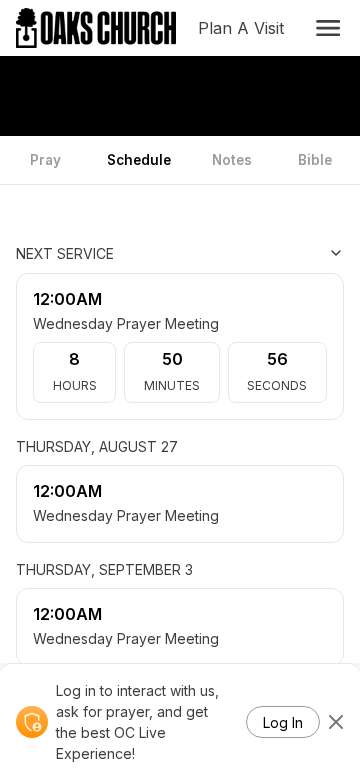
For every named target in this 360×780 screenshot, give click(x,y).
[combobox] (244, 253)
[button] (328, 28)
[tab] (45, 160)
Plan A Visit (245, 28)
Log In (283, 722)
